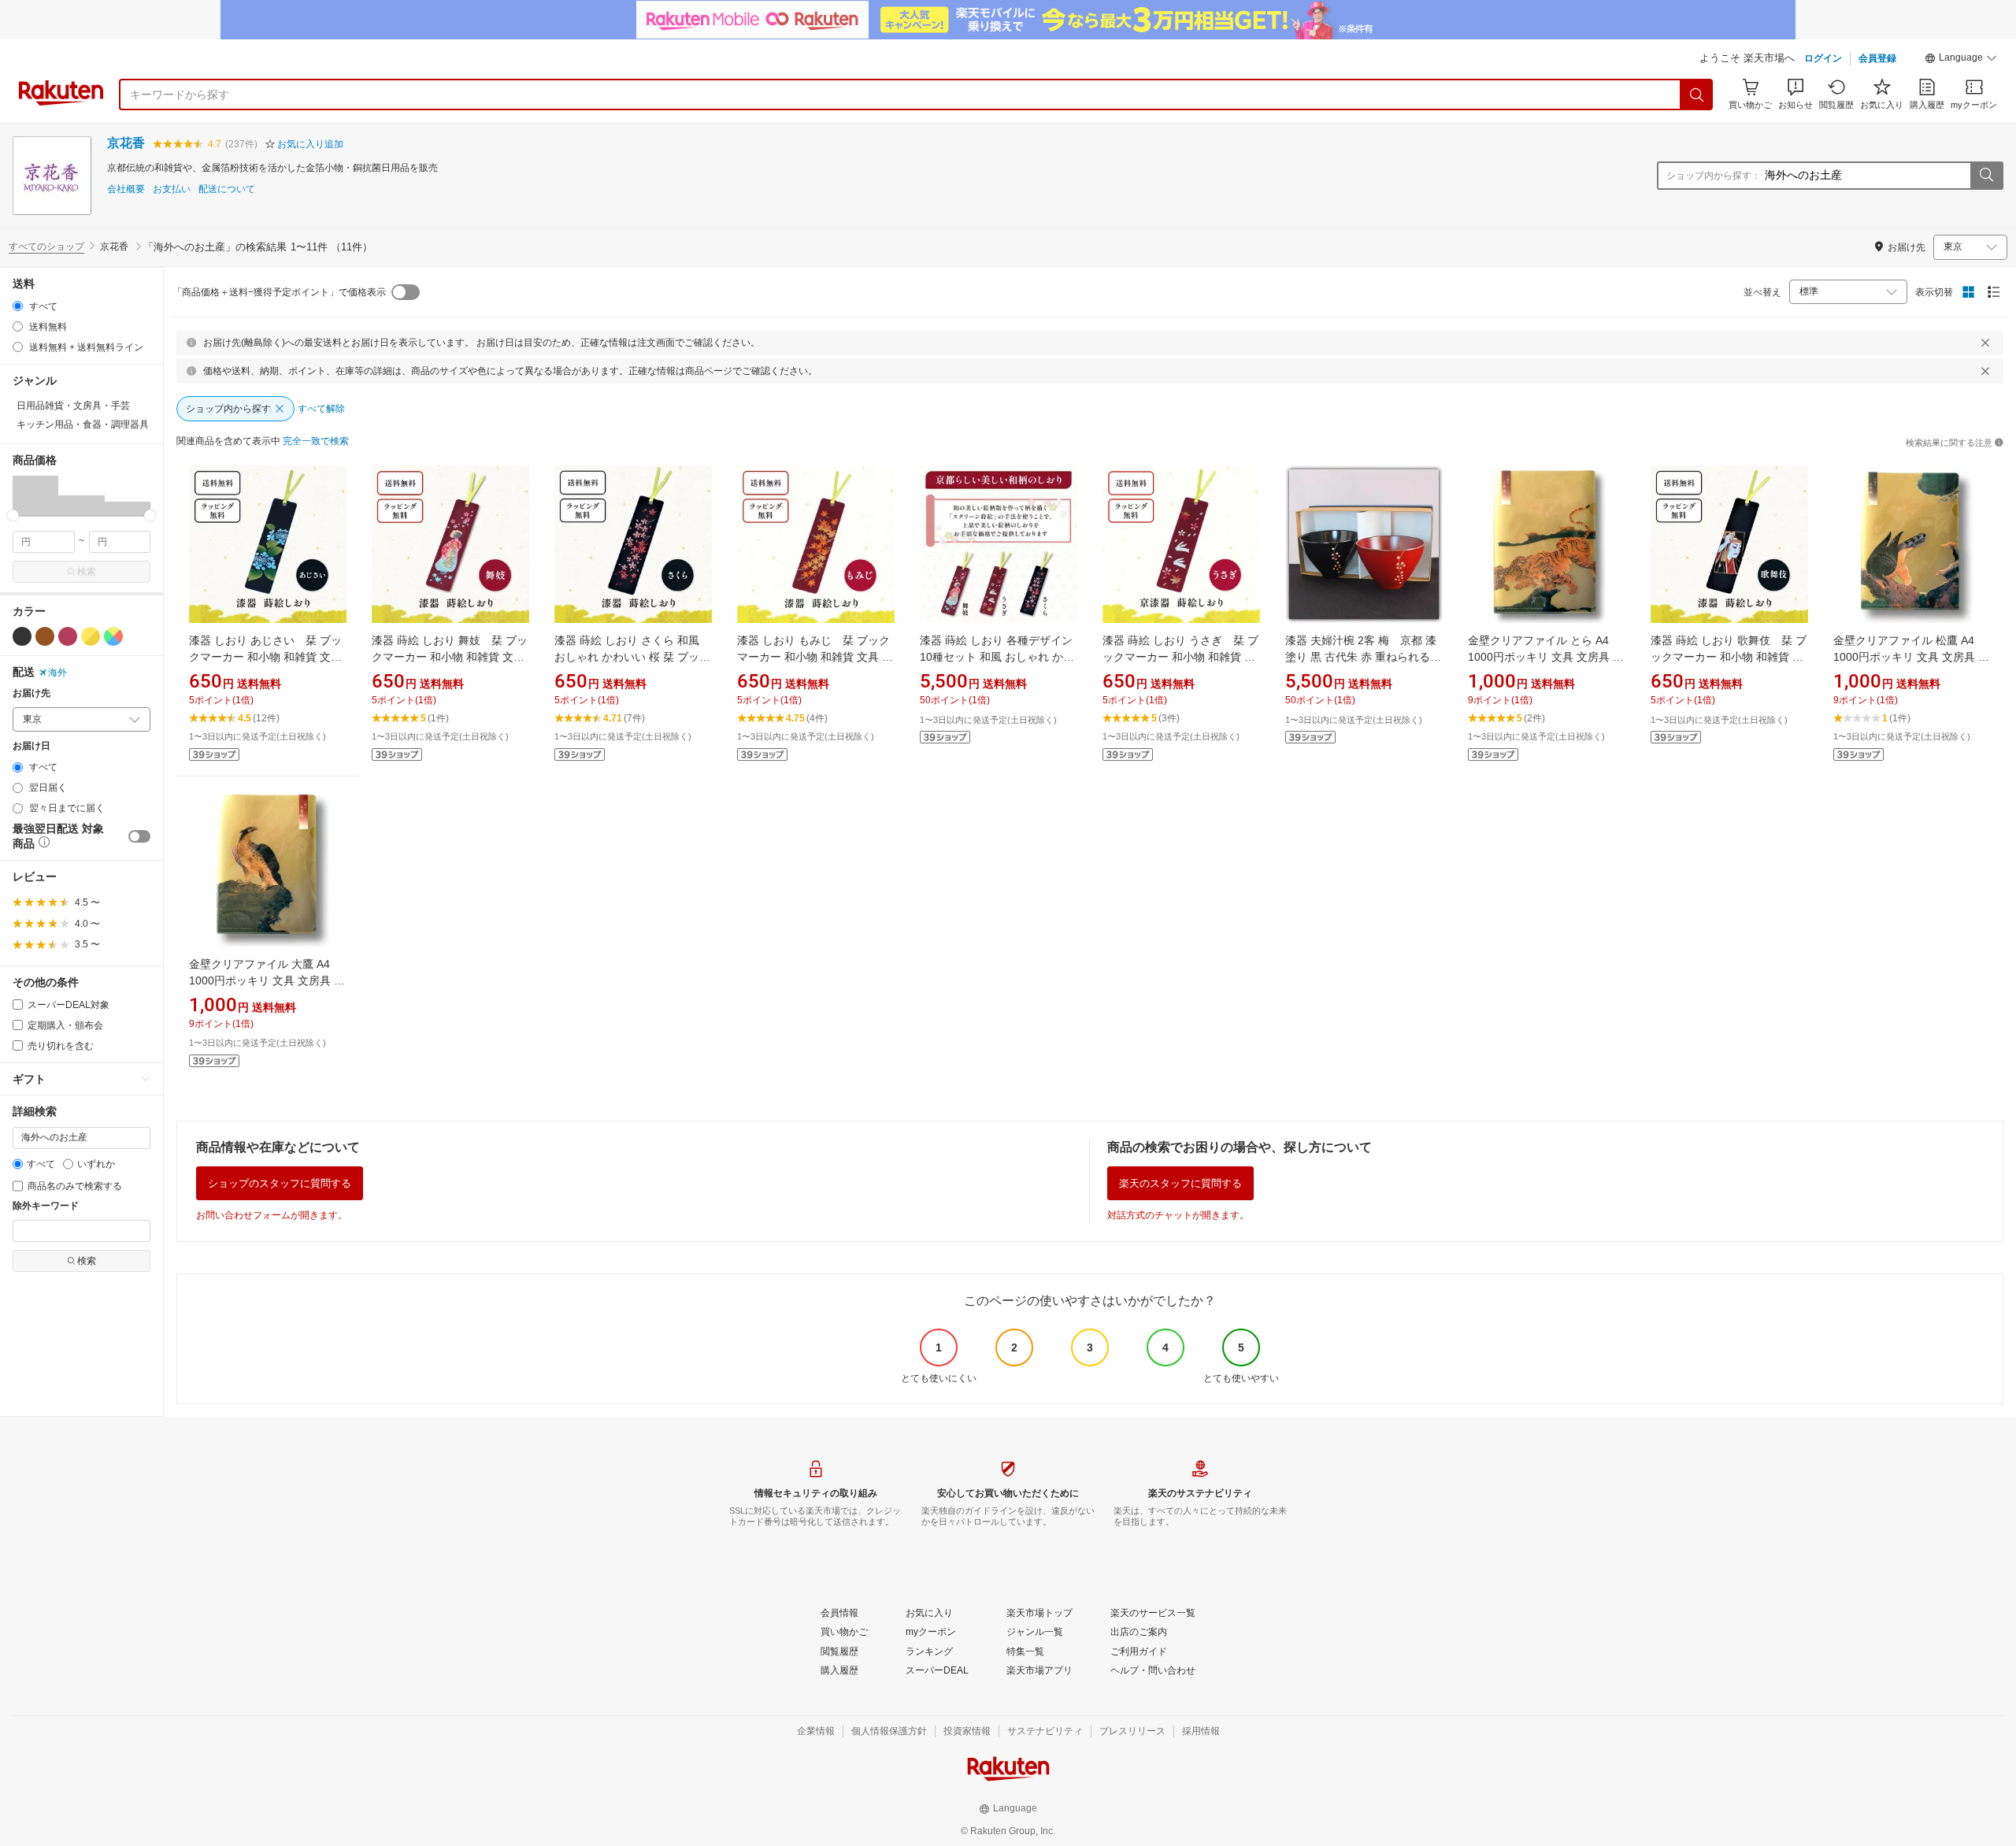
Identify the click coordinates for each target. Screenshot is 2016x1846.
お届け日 (31, 746)
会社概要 (126, 189)
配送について (227, 189)
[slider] (13, 515)
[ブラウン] (45, 636)
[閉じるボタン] (1985, 343)
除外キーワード (46, 1206)
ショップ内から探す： (1714, 176)
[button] (1961, 60)
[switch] (139, 836)
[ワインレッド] (68, 636)
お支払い (172, 189)
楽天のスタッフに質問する (1180, 1183)
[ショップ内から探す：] (1986, 176)
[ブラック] (22, 636)
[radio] (18, 306)
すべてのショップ (46, 247)
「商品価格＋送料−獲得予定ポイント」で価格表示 (279, 292)
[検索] (1697, 95)
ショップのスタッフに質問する (280, 1183)
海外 (57, 673)
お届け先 (31, 693)
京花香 (126, 143)
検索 (87, 572)
